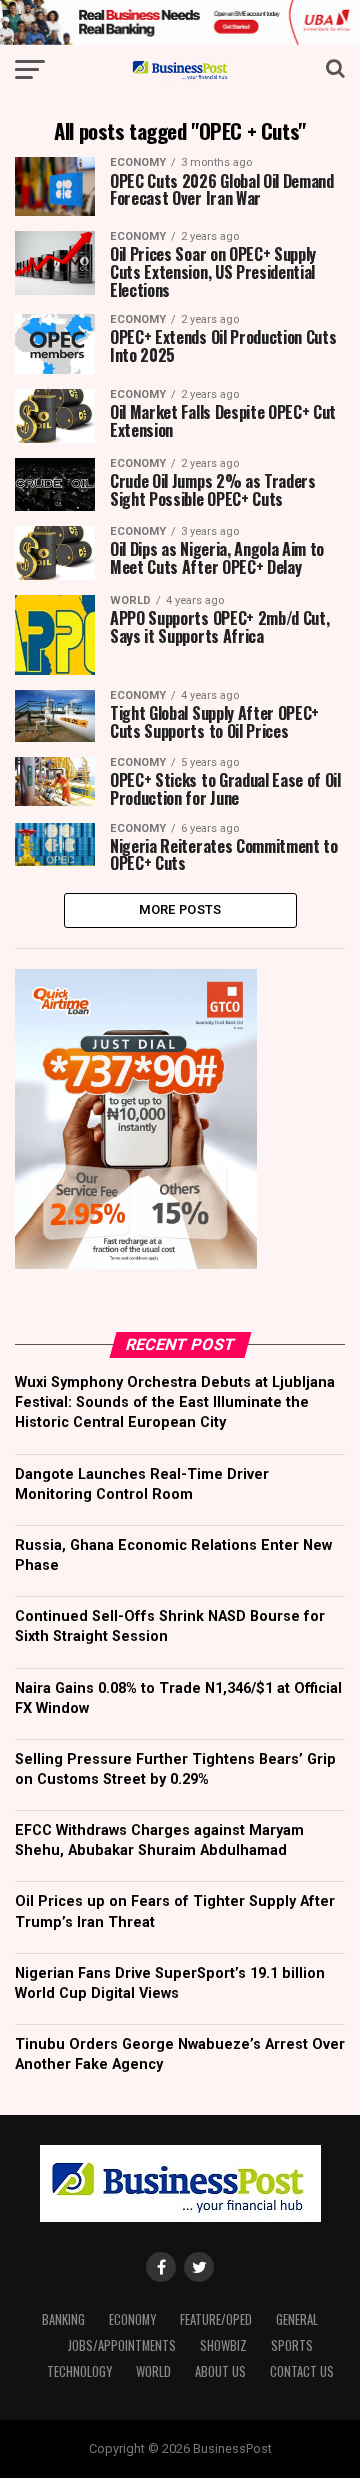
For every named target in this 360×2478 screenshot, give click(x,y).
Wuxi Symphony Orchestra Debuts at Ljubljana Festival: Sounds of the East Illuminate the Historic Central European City (175, 1402)
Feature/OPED (216, 2319)
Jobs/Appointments (122, 2345)
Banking (63, 2319)
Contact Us (302, 2371)
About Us (220, 2371)
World (153, 2371)
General (297, 2319)
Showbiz (223, 2345)
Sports (292, 2345)
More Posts (180, 909)
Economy (132, 2319)
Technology (79, 2371)
